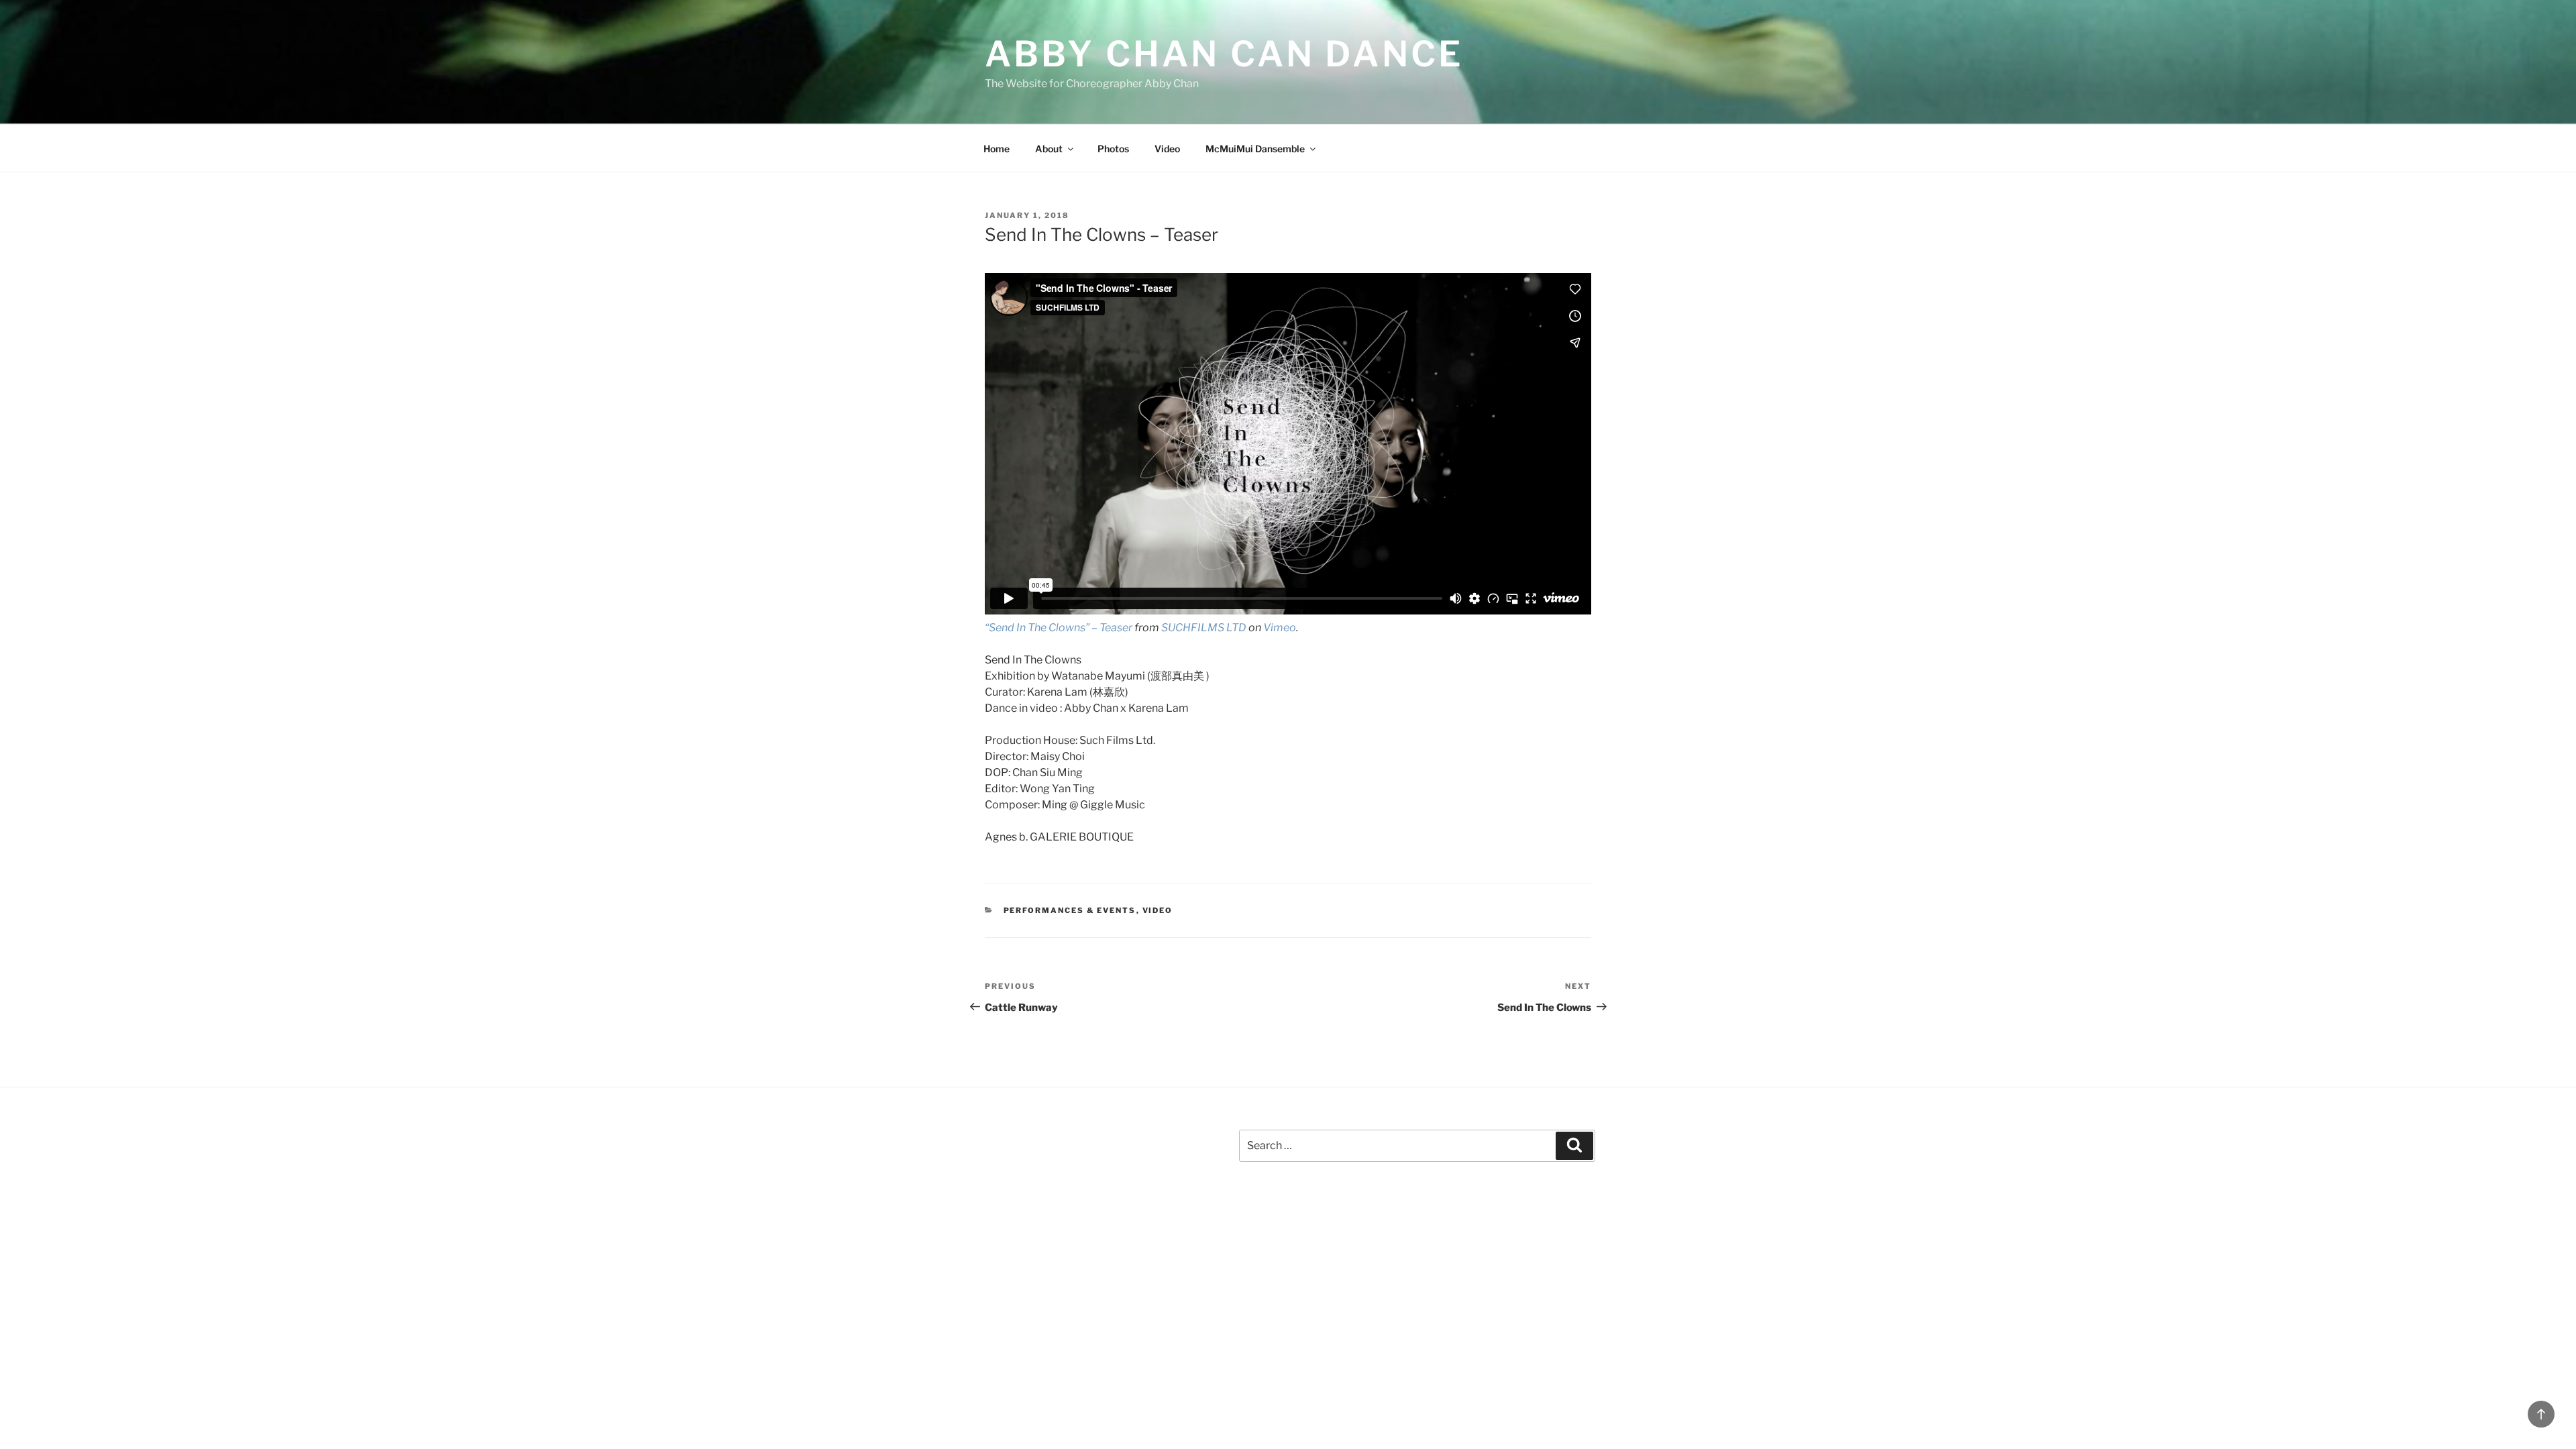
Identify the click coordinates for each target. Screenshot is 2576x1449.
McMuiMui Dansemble (1255, 149)
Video (1167, 149)
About (1049, 149)
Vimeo (1280, 628)
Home (997, 149)
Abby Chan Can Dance (1224, 54)
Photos (1113, 149)
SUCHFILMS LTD (1204, 628)
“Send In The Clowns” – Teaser (1059, 628)
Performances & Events (1070, 910)
